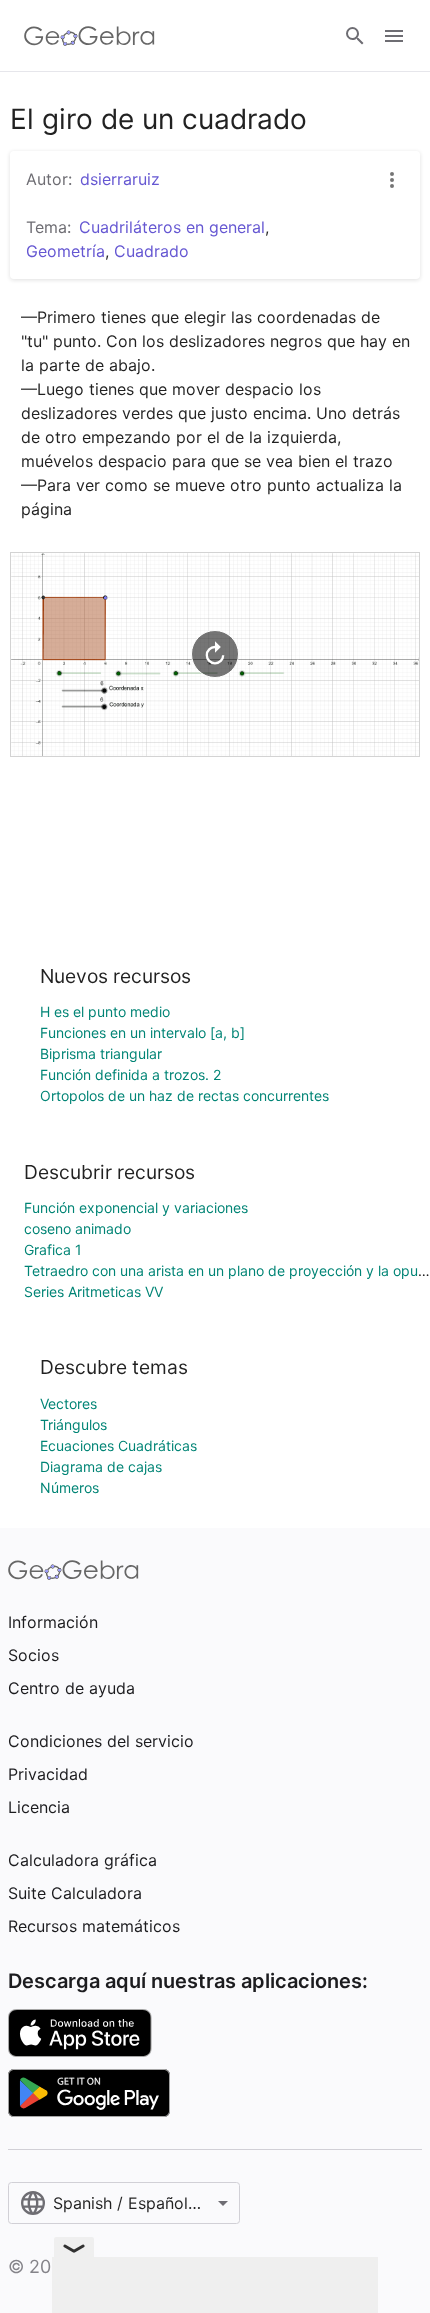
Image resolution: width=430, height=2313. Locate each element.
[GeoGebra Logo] (89, 36)
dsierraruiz (120, 179)
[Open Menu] (394, 36)
